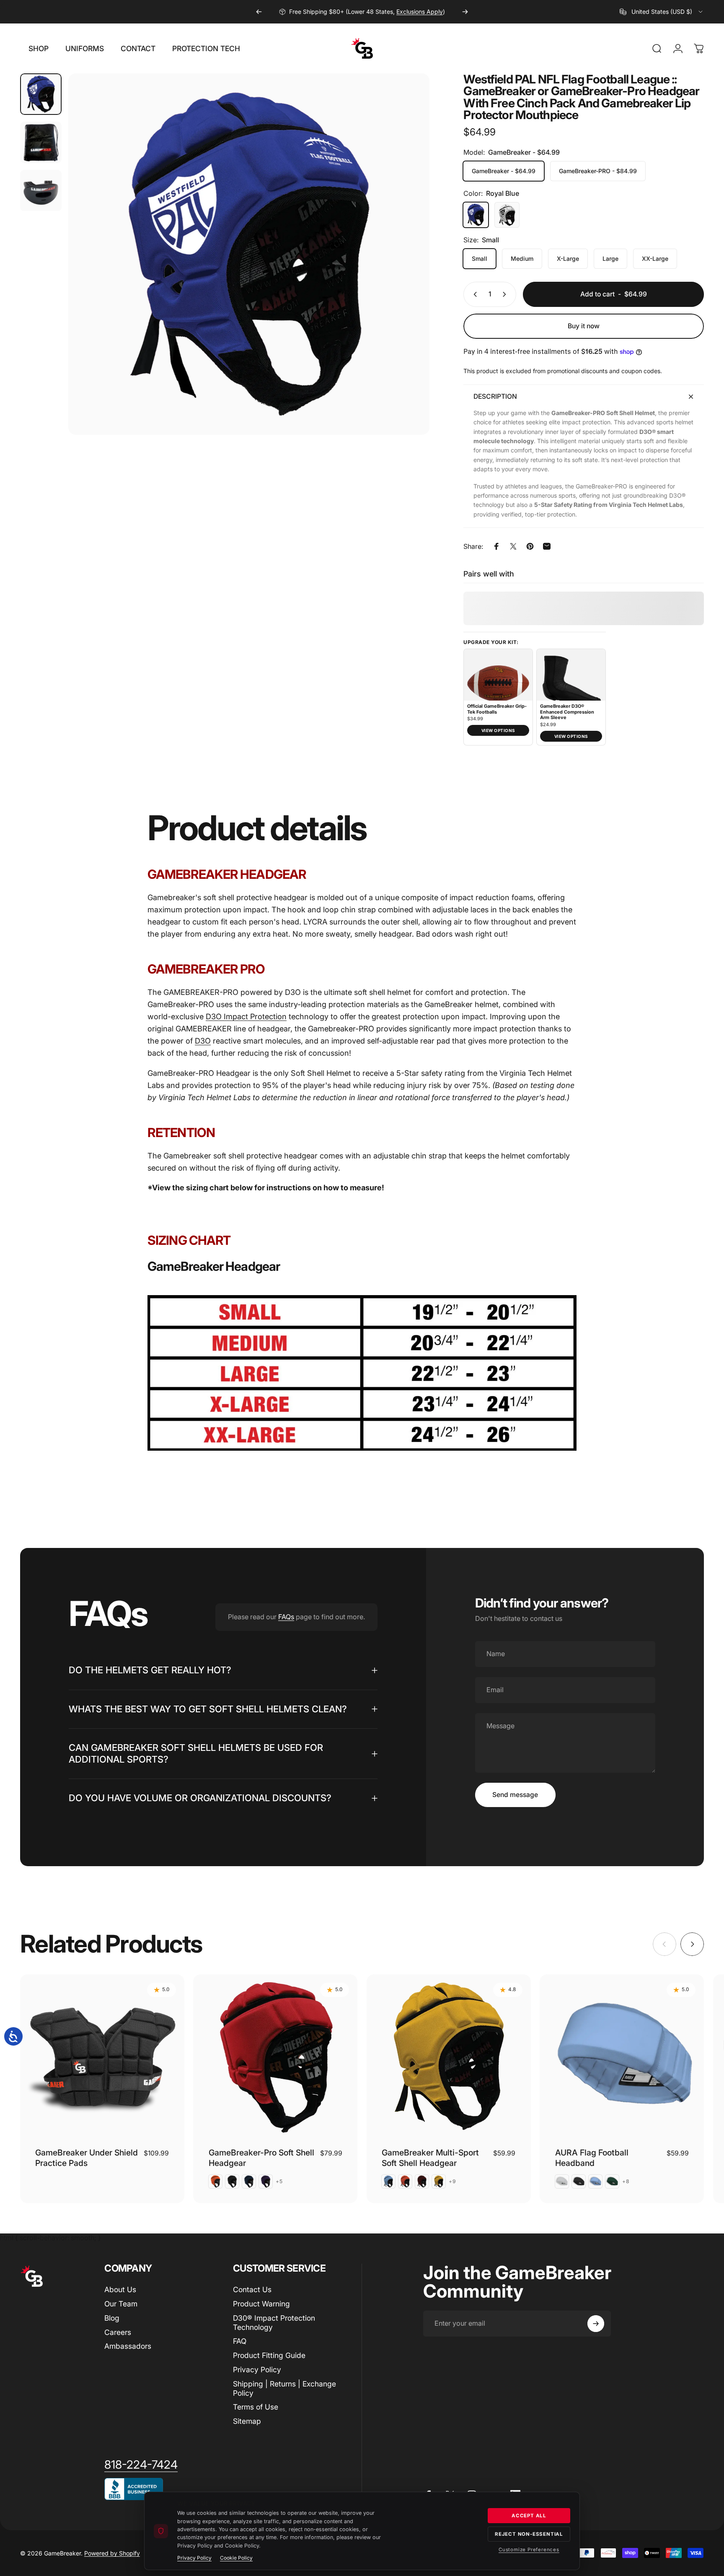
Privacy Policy (257, 2370)
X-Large (568, 258)
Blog (112, 2318)
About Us (120, 2289)
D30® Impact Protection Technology (274, 2323)
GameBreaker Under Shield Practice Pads (87, 2158)
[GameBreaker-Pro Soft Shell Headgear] (275, 2057)
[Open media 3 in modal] (249, 254)
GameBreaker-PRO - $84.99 (598, 171)
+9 (452, 2181)
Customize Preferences (529, 2550)
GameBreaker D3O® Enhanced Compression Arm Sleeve (567, 712)
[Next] (465, 12)
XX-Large (655, 258)
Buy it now (584, 326)
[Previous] (259, 12)
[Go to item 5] (41, 142)
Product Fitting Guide (269, 2355)
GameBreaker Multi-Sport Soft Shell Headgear (430, 2158)
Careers (118, 2332)
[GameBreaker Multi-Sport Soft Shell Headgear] (449, 2057)
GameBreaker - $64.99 (504, 171)
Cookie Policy (236, 2558)
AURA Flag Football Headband (592, 2158)
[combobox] (662, 12)
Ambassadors (128, 2346)
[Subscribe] (596, 2324)
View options (498, 730)
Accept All (529, 2516)
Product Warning (261, 2304)
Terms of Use (256, 2407)
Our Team (121, 2304)
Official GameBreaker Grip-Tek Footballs (497, 709)
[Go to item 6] (41, 191)
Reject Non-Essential (529, 2534)
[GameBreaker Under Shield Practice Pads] (102, 2057)
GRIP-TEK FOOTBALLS (356, 12)
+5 (279, 2181)
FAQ (240, 2341)
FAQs (286, 1617)
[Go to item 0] (41, 94)
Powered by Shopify (112, 2553)
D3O (203, 1041)
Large (610, 258)
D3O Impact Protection (246, 1016)
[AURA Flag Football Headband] (622, 2057)
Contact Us (252, 2289)
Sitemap (247, 2421)
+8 (626, 2181)
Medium (522, 258)
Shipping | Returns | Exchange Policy (284, 2388)
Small (480, 258)
